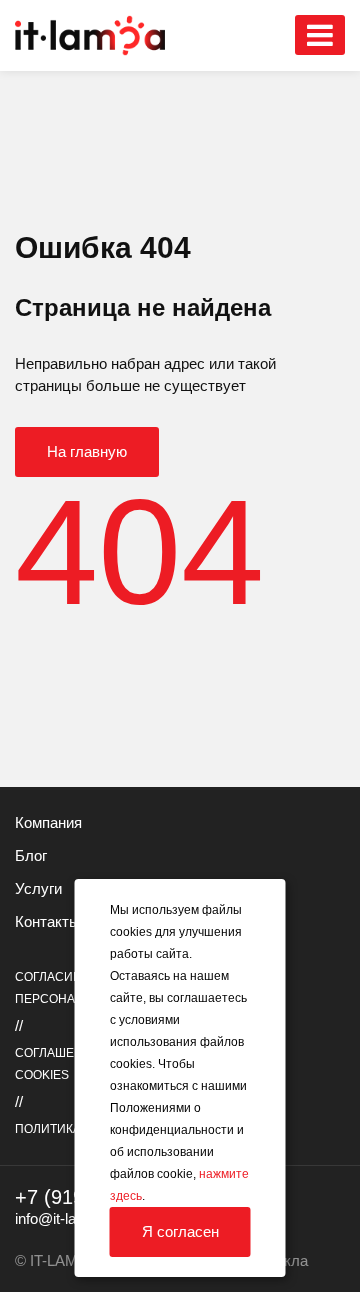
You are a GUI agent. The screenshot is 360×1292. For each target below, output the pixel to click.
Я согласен (180, 1231)
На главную (87, 451)
